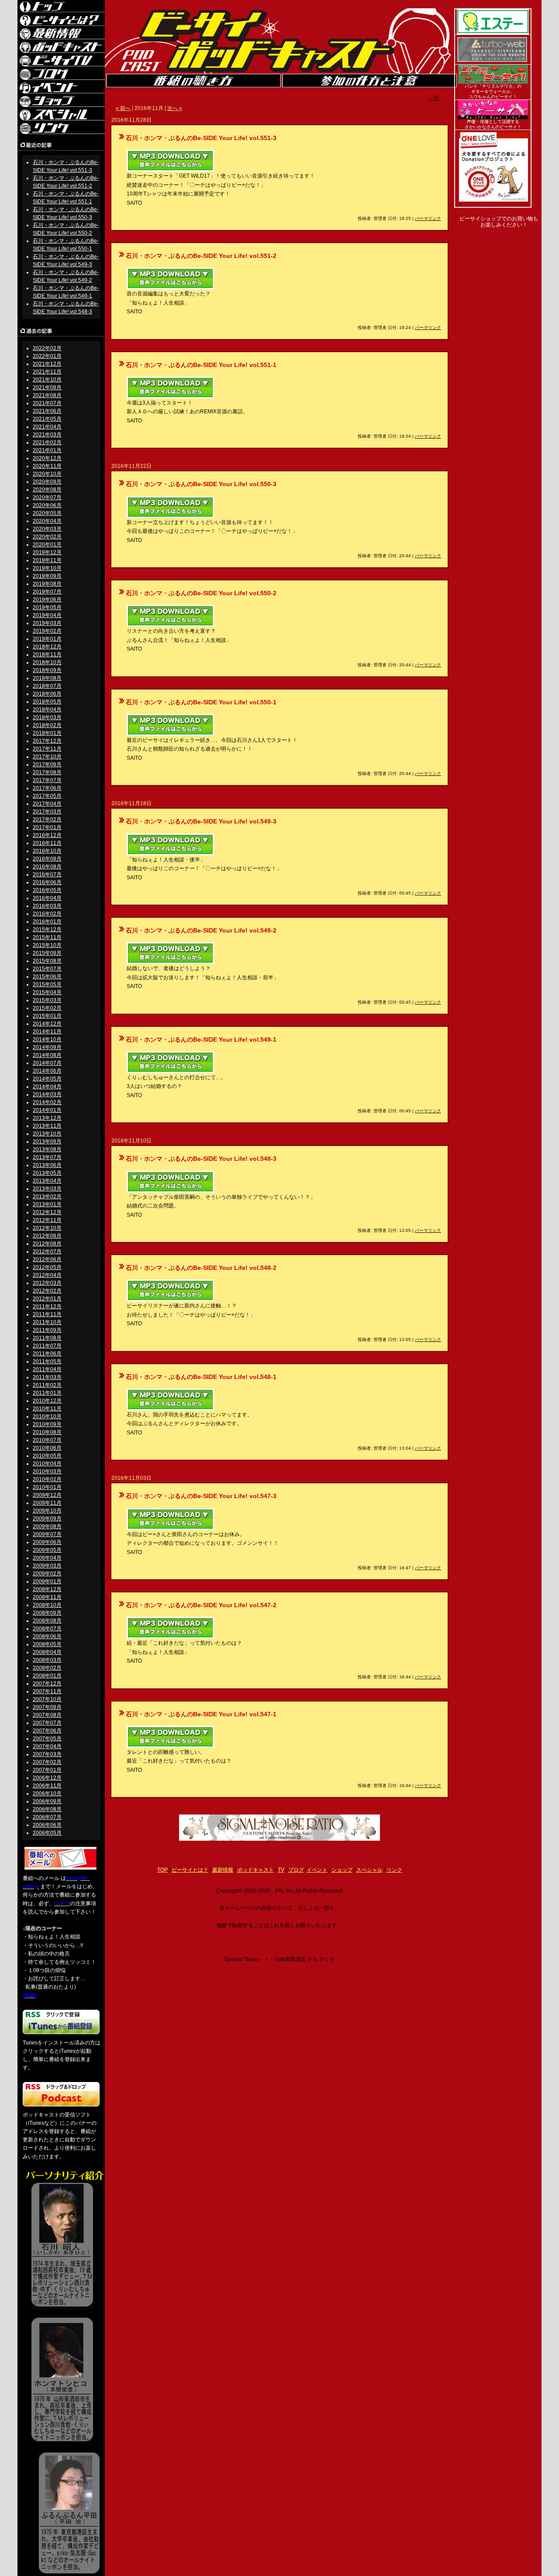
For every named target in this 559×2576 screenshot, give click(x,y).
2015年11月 (47, 937)
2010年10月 (47, 1417)
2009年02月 (47, 1574)
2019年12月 (47, 552)
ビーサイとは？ (190, 1870)
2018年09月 (47, 670)
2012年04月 (47, 1275)
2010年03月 (47, 1472)
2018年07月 (47, 686)
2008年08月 (47, 1621)
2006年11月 (47, 1786)
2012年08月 (47, 1244)
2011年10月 (47, 1322)
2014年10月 (47, 1039)
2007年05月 (47, 1739)
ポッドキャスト (255, 1870)
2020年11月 (47, 466)
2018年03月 (47, 717)
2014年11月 (47, 1032)
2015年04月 (47, 992)
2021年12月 (47, 364)
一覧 (434, 98)
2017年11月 (47, 749)
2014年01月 (47, 1110)
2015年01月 (47, 1016)
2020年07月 (47, 497)
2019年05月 (47, 607)
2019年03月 (47, 623)
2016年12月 (47, 835)
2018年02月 (47, 725)
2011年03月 (47, 1377)
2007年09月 (47, 1707)
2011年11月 (47, 1314)
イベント (317, 1870)
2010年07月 (47, 1440)
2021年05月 (47, 419)
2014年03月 (47, 1094)
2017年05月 (47, 796)
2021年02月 (47, 442)
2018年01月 (47, 733)
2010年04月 (47, 1464)
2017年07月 (47, 780)
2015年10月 (47, 945)
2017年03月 (47, 812)
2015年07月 (47, 969)
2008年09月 (47, 1613)
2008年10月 (47, 1605)
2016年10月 (47, 851)
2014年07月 (47, 1063)
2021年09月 (47, 388)
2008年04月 (47, 1652)
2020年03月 (47, 529)
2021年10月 (47, 380)
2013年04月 (47, 1181)
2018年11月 (47, 655)
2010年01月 (47, 1487)
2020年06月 (47, 505)
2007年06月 (47, 1731)
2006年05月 (47, 1833)
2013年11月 (47, 1126)
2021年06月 (47, 411)
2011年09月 (47, 1330)
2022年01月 (47, 356)
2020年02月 (47, 537)
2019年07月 (47, 592)
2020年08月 (47, 490)
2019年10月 (47, 568)
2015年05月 (47, 984)
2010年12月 (47, 1401)
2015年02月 (47, 1008)
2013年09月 (47, 1142)
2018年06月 (47, 694)
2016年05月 (47, 890)
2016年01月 (47, 922)
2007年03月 (47, 1754)
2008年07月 (47, 1629)
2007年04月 (47, 1746)
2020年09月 (47, 482)
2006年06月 (47, 1825)
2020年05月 (47, 513)
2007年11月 (47, 1691)
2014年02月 (47, 1102)
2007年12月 (47, 1684)
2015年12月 (47, 930)
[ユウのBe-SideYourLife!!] (493, 82)
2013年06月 (47, 1165)
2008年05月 (47, 1644)
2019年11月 (47, 560)
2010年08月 (47, 1432)
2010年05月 (47, 1456)
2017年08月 (47, 772)
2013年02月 (47, 1197)
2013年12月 (47, 1118)
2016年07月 (47, 875)
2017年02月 (47, 820)
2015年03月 (47, 1000)
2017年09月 (47, 765)
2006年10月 (47, 1794)
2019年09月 (47, 576)
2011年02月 (47, 1385)
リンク (394, 1870)
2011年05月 (47, 1362)
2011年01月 (47, 1393)
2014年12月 (47, 1024)
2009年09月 (47, 1519)
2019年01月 (47, 639)
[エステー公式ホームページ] (493, 33)
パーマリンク (428, 218)
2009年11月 (47, 1503)
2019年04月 (47, 615)
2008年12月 (47, 1589)
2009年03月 (47, 1566)
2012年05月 (47, 1267)
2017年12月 (47, 741)
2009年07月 (47, 1534)
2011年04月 (47, 1369)
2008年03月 (47, 1660)
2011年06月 (47, 1354)
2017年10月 (47, 757)
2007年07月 (47, 1723)
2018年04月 (47, 710)
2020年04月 (47, 521)
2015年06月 (47, 977)
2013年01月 (47, 1204)
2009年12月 (47, 1495)
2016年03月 (47, 906)
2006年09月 (47, 1801)
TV (281, 1870)
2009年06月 (47, 1542)
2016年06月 (47, 882)
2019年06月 (47, 600)
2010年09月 (47, 1424)
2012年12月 (47, 1212)
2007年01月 (47, 1770)
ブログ (296, 1870)
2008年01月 (47, 1676)
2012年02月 (47, 1291)
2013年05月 (47, 1173)
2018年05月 (47, 702)
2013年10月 (47, 1134)
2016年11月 (47, 843)
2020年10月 (47, 474)
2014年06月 (47, 1071)
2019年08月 (47, 584)
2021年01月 (47, 450)
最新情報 (223, 1870)
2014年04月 (47, 1087)
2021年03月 (47, 435)
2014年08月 (47, 1055)
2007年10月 (47, 1699)
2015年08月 (47, 961)
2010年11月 (47, 1409)
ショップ (342, 1870)
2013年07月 (47, 1157)
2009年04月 (47, 1558)
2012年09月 (47, 1236)
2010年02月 (47, 1479)
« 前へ (123, 108)
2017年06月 (47, 788)
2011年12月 (47, 1307)
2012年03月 (47, 1283)
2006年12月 (47, 1778)
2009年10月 (47, 1511)
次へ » (175, 108)
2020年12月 (47, 458)
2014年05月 (47, 1079)
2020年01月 (47, 545)
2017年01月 (47, 827)
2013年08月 (47, 1149)
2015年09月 (47, 953)
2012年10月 (47, 1228)
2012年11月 (47, 1220)
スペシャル (369, 1870)
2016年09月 (47, 859)
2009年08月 (47, 1526)
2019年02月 (47, 631)
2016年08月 (47, 867)
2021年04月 (47, 427)
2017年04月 (47, 804)
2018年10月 (47, 662)
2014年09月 (47, 1047)
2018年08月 (47, 678)
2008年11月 (47, 1597)
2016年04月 (47, 898)
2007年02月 (47, 1762)
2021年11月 (47, 372)
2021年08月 (47, 395)
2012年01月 (47, 1299)
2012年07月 (47, 1252)
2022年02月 (47, 348)
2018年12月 (47, 647)
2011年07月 (47, 1346)
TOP (162, 1870)
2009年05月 (47, 1550)
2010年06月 (47, 1448)
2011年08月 (47, 1338)
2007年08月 (47, 1715)
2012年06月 (47, 1259)
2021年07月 (47, 403)
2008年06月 (47, 1636)
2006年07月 (47, 1817)
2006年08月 (47, 1809)
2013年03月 (47, 1189)
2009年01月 (47, 1581)
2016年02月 (47, 914)
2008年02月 (47, 1668)
